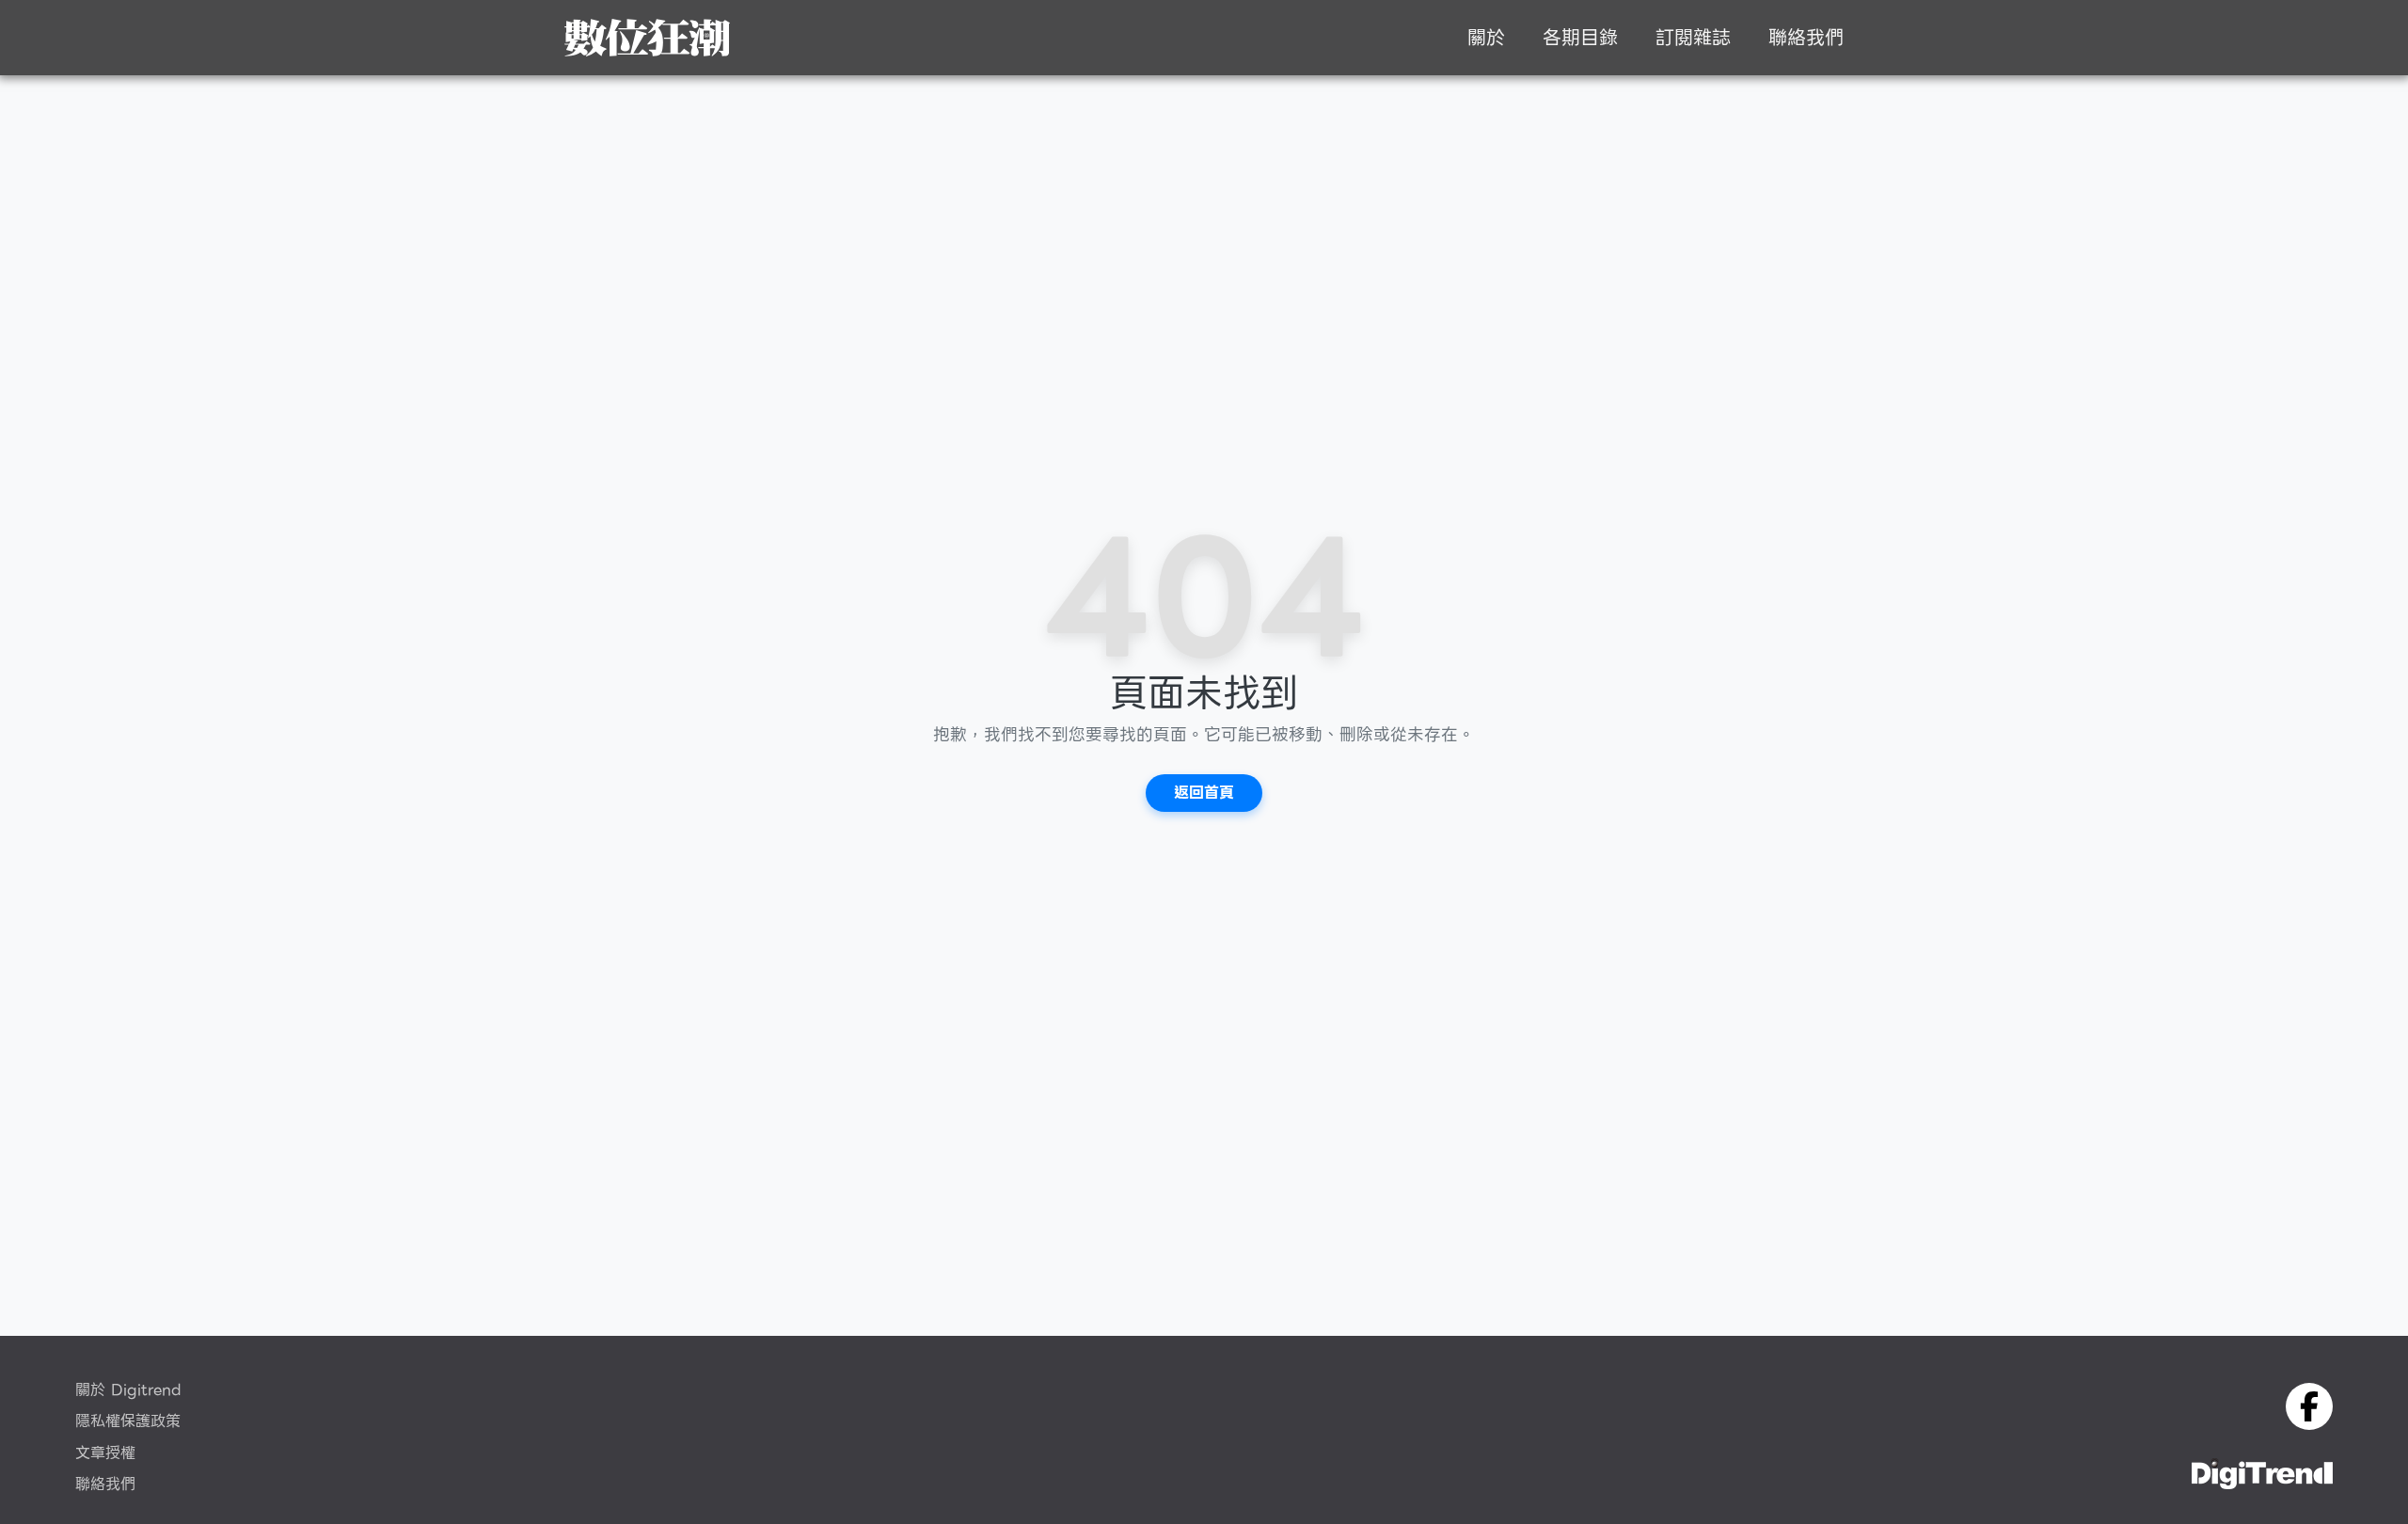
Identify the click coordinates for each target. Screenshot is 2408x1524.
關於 (1486, 38)
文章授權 (105, 1453)
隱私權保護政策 (128, 1421)
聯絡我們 (1806, 38)
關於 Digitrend (128, 1390)
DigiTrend (647, 38)
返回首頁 (1204, 793)
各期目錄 (1580, 38)
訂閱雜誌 (1693, 38)
